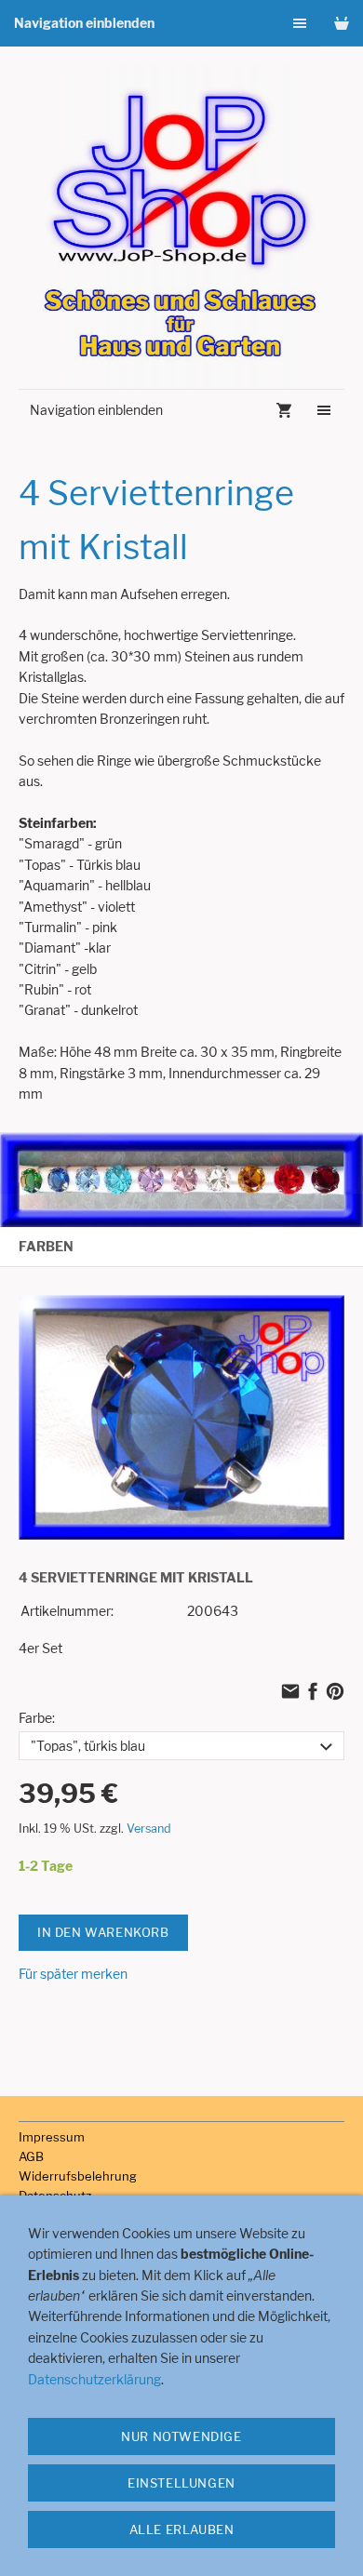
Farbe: (37, 1718)
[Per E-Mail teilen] (290, 1693)
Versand (149, 1829)
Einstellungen (181, 2483)
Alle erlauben (182, 2529)
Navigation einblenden (84, 23)
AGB (31, 2156)
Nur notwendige (181, 2436)
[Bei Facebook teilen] (313, 1693)
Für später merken (73, 1974)
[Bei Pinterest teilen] (335, 1693)
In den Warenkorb (103, 1932)
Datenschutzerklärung (94, 2379)
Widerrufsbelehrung (78, 2176)
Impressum (52, 2137)
